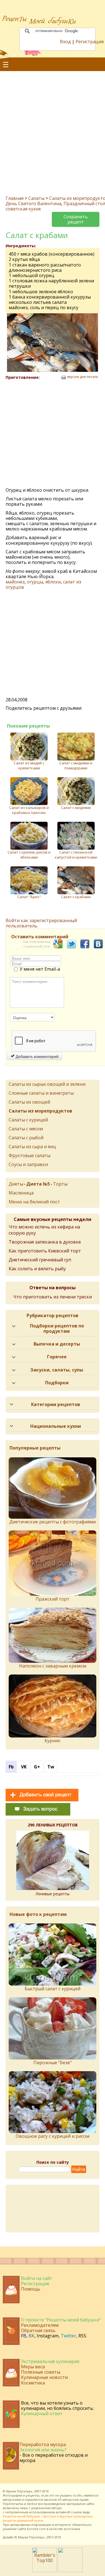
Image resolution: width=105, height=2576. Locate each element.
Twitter (68, 2336)
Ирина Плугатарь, (20, 2491)
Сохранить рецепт (76, 219)
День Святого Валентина (33, 203)
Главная (15, 198)
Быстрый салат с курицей (53, 1989)
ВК (32, 2336)
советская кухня (23, 209)
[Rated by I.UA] (70, 2570)
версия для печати (83, 377)
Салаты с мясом (26, 1129)
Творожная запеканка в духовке (45, 1242)
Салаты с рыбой (26, 1138)
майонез (15, 582)
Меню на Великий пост (34, 1202)
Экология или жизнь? (43, 2450)
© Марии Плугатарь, (30, 2537)
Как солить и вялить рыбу (37, 1269)
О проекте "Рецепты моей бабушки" (61, 2320)
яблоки (53, 582)
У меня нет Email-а (40, 969)
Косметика (33, 2383)
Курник (53, 1741)
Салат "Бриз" (29, 897)
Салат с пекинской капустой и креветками (76, 855)
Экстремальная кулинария (50, 2361)
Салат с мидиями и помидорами (76, 765)
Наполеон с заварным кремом (53, 1666)
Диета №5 (38, 1184)
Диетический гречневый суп (40, 1260)
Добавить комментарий (37, 1056)
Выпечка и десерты (57, 1344)
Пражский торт (53, 1599)
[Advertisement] (53, 129)
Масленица (21, 1193)
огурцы (35, 582)
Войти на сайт (37, 2278)
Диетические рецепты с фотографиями (53, 1522)
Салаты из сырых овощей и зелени (47, 1084)
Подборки (57, 1383)
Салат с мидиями (76, 808)
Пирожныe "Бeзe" (53, 2063)
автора (56, 2508)
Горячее (57, 1357)
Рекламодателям (40, 2325)
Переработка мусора (43, 2444)
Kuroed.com (36, 2529)
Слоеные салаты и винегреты (41, 1093)
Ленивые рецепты (53, 1894)
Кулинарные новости (44, 2377)
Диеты (16, 1184)
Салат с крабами (76, 897)
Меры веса (33, 2367)
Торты (60, 1184)
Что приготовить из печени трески (53, 1297)
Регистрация (90, 42)
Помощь (31, 2289)
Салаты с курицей (28, 1120)
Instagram (48, 2336)
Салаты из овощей (29, 1102)
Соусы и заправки (28, 1164)
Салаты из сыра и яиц (32, 1147)
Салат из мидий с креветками (29, 765)
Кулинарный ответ (42, 2413)
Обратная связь (38, 2330)
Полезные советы (41, 2372)
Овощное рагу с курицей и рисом (53, 2136)
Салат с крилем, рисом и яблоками (29, 855)
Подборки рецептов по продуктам (57, 1328)
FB (24, 2336)
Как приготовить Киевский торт (45, 1251)
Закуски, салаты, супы (57, 1370)
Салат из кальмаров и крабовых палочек (29, 810)
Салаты (36, 198)
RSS (82, 2336)
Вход (65, 42)
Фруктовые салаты (30, 1155)
